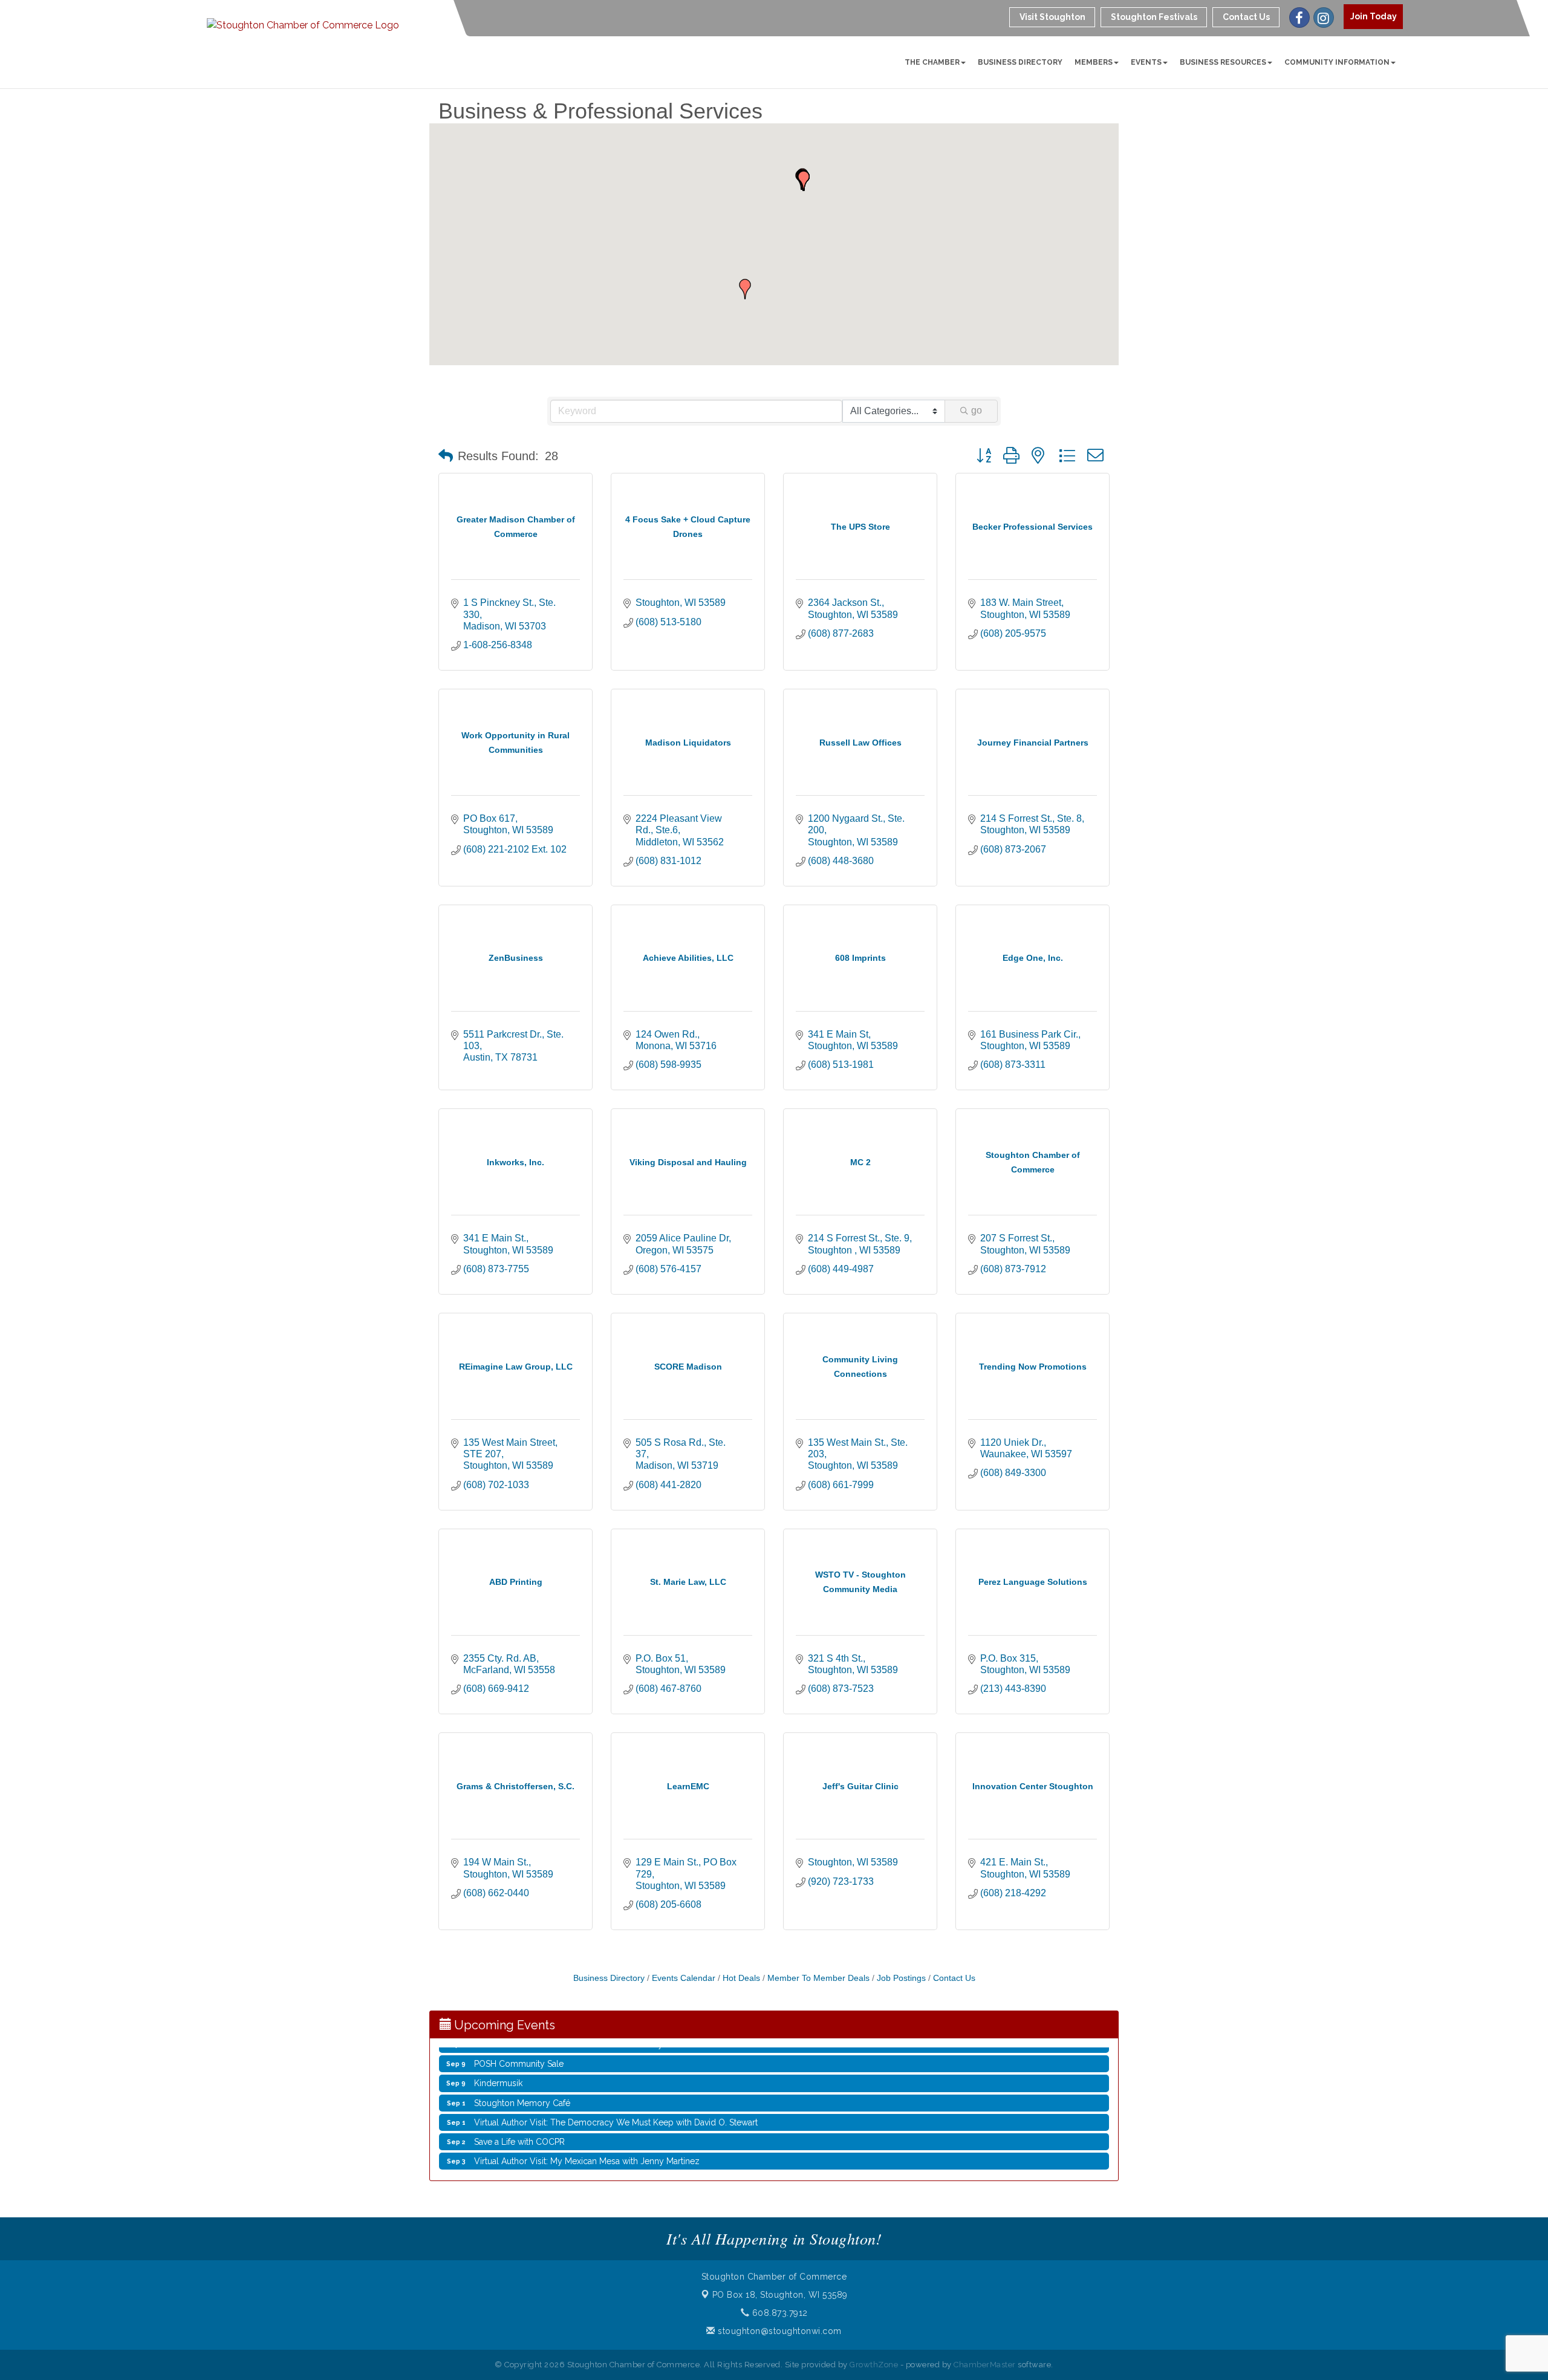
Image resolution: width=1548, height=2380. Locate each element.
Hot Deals (741, 1978)
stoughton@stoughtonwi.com (779, 2331)
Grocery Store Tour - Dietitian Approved (552, 2164)
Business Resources (1223, 62)
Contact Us (954, 1978)
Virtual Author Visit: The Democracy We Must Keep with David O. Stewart (616, 2086)
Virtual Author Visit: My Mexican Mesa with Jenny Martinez (587, 2125)
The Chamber (932, 62)
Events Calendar (684, 1978)
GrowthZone (874, 2365)
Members (1094, 62)
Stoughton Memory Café (522, 2067)
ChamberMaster (985, 2365)
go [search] (977, 410)
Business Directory (1020, 62)
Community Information (1337, 62)
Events (1146, 62)
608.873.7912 (779, 2313)
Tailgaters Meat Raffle (515, 2144)
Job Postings (901, 1978)
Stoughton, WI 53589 (780, 2295)
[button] (745, 289)
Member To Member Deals (818, 1978)
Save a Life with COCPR (519, 2105)
